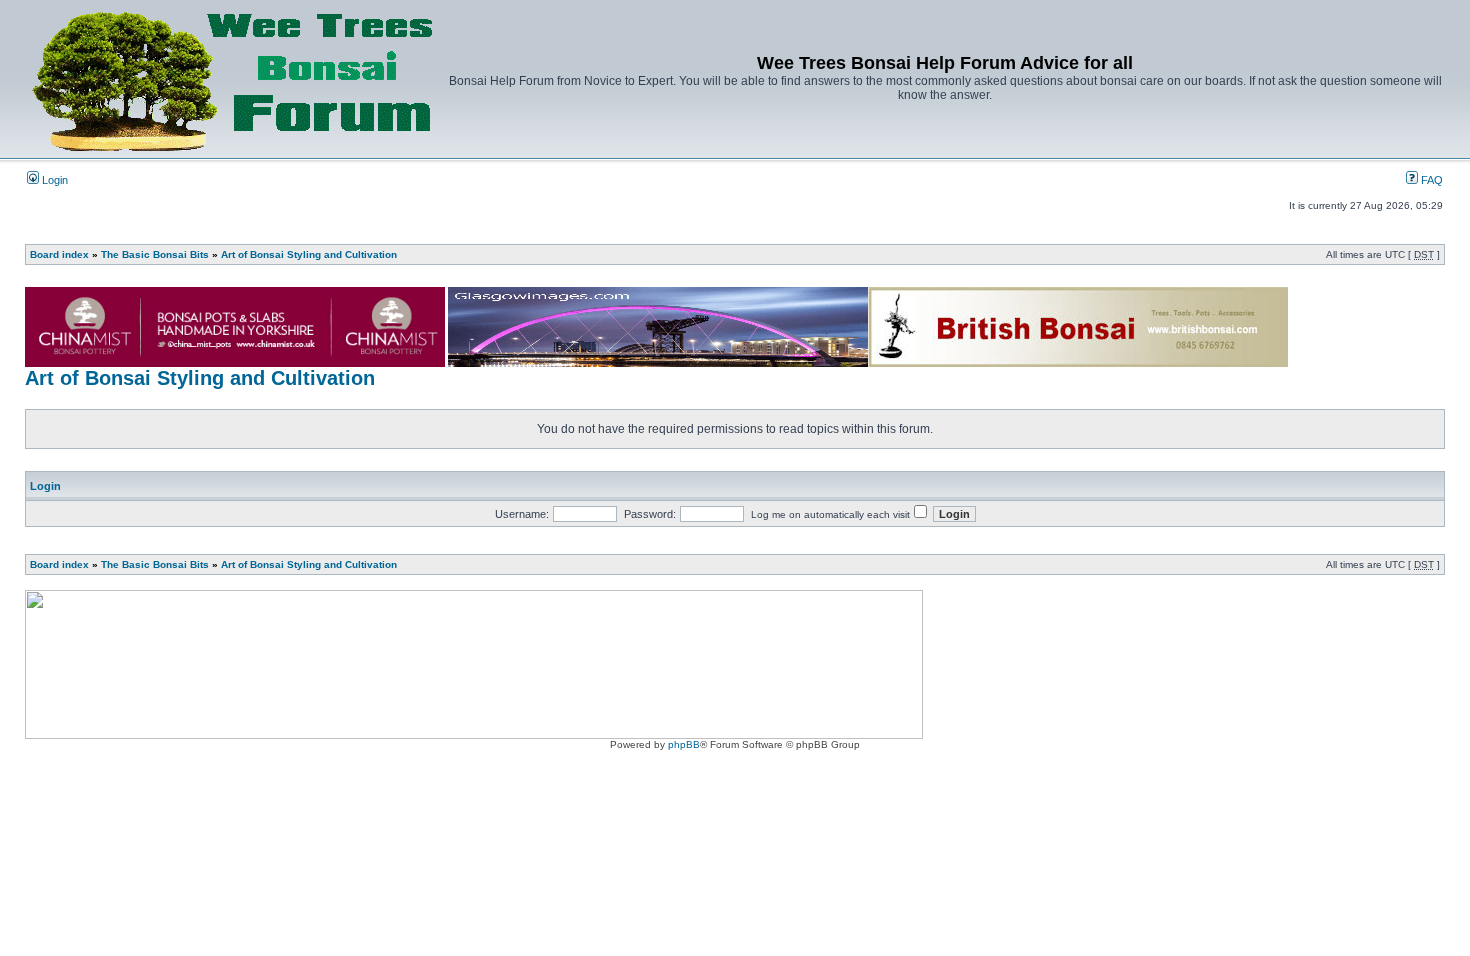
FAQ (1430, 180)
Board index (59, 254)
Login (53, 180)
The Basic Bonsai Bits (155, 254)
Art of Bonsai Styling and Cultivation (309, 254)
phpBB (684, 744)
